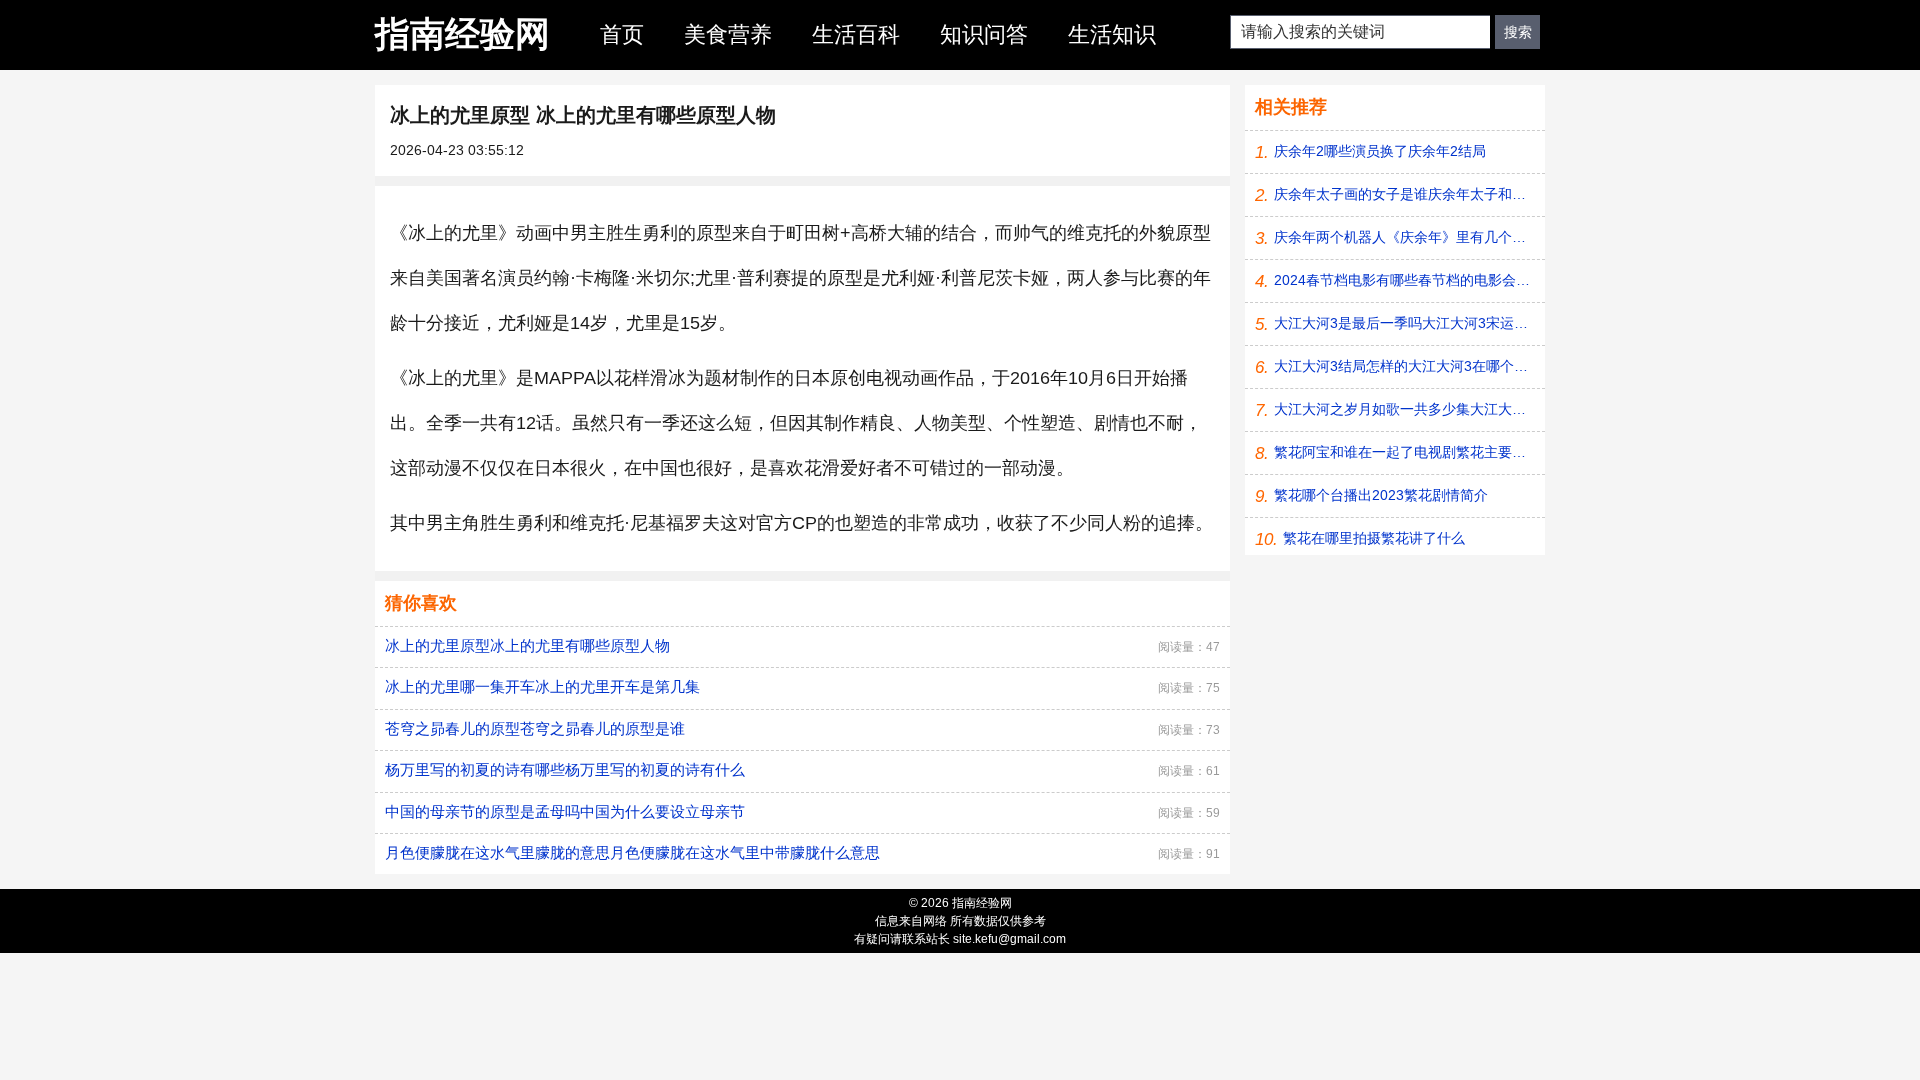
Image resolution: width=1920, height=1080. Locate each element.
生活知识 (1112, 34)
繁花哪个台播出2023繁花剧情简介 (1381, 495)
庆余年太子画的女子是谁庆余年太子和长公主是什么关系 (1404, 194)
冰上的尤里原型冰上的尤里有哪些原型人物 (527, 645)
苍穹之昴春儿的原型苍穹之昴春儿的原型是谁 (535, 728)
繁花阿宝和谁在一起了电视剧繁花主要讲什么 (1404, 452)
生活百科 (856, 34)
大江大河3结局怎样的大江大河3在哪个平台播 (1404, 366)
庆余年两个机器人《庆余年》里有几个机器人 (1404, 237)
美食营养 (728, 34)
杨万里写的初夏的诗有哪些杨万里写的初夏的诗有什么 (565, 769)
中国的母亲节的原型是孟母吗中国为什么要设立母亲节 (565, 811)
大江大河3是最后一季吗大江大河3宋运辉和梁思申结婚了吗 (1404, 323)
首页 (622, 34)
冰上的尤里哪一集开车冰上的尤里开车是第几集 (542, 686)
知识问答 (984, 34)
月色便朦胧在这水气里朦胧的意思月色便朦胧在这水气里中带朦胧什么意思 (632, 852)
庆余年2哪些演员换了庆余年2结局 (1380, 151)
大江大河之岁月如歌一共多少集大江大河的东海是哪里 (1404, 409)
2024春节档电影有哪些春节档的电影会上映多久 (1404, 280)
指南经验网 (462, 33)
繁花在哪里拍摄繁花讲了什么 (1374, 538)
